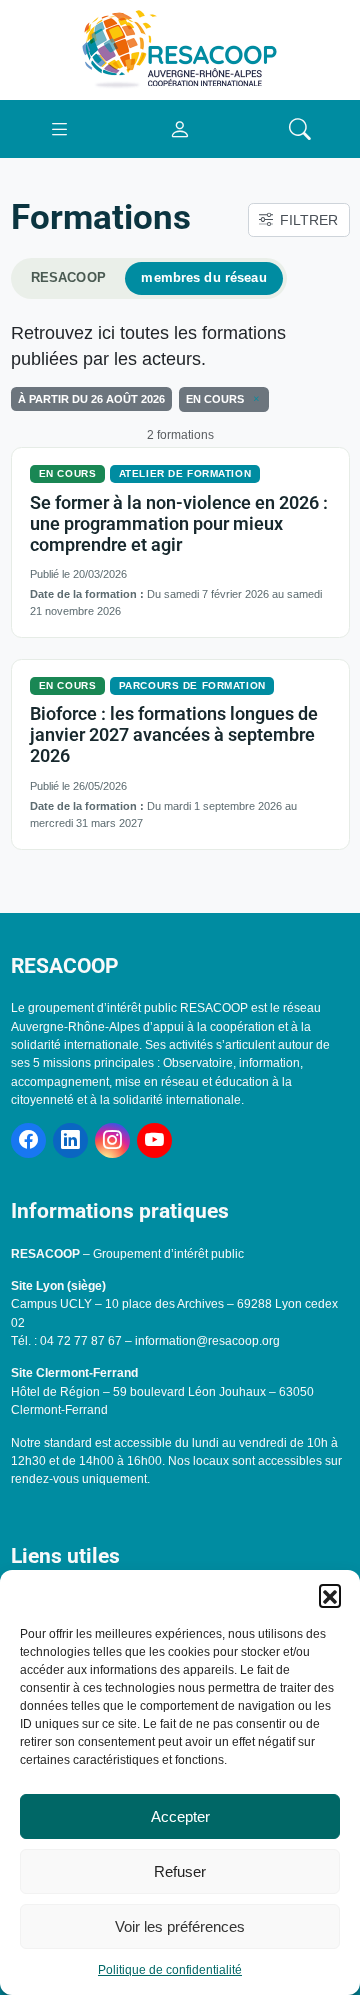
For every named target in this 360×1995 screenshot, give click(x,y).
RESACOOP (68, 278)
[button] (330, 1595)
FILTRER (309, 220)
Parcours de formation (192, 685)
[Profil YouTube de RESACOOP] (154, 1140)
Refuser (180, 1871)
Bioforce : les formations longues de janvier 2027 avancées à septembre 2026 (174, 735)
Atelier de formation (185, 473)
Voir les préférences (180, 1926)
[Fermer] (253, 399)
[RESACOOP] (180, 49)
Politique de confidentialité (170, 1970)
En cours (68, 473)
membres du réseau (203, 278)
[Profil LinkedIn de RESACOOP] (70, 1140)
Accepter (180, 1816)
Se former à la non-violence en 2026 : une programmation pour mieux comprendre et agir (179, 524)
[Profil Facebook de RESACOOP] (28, 1140)
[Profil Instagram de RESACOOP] (112, 1140)
